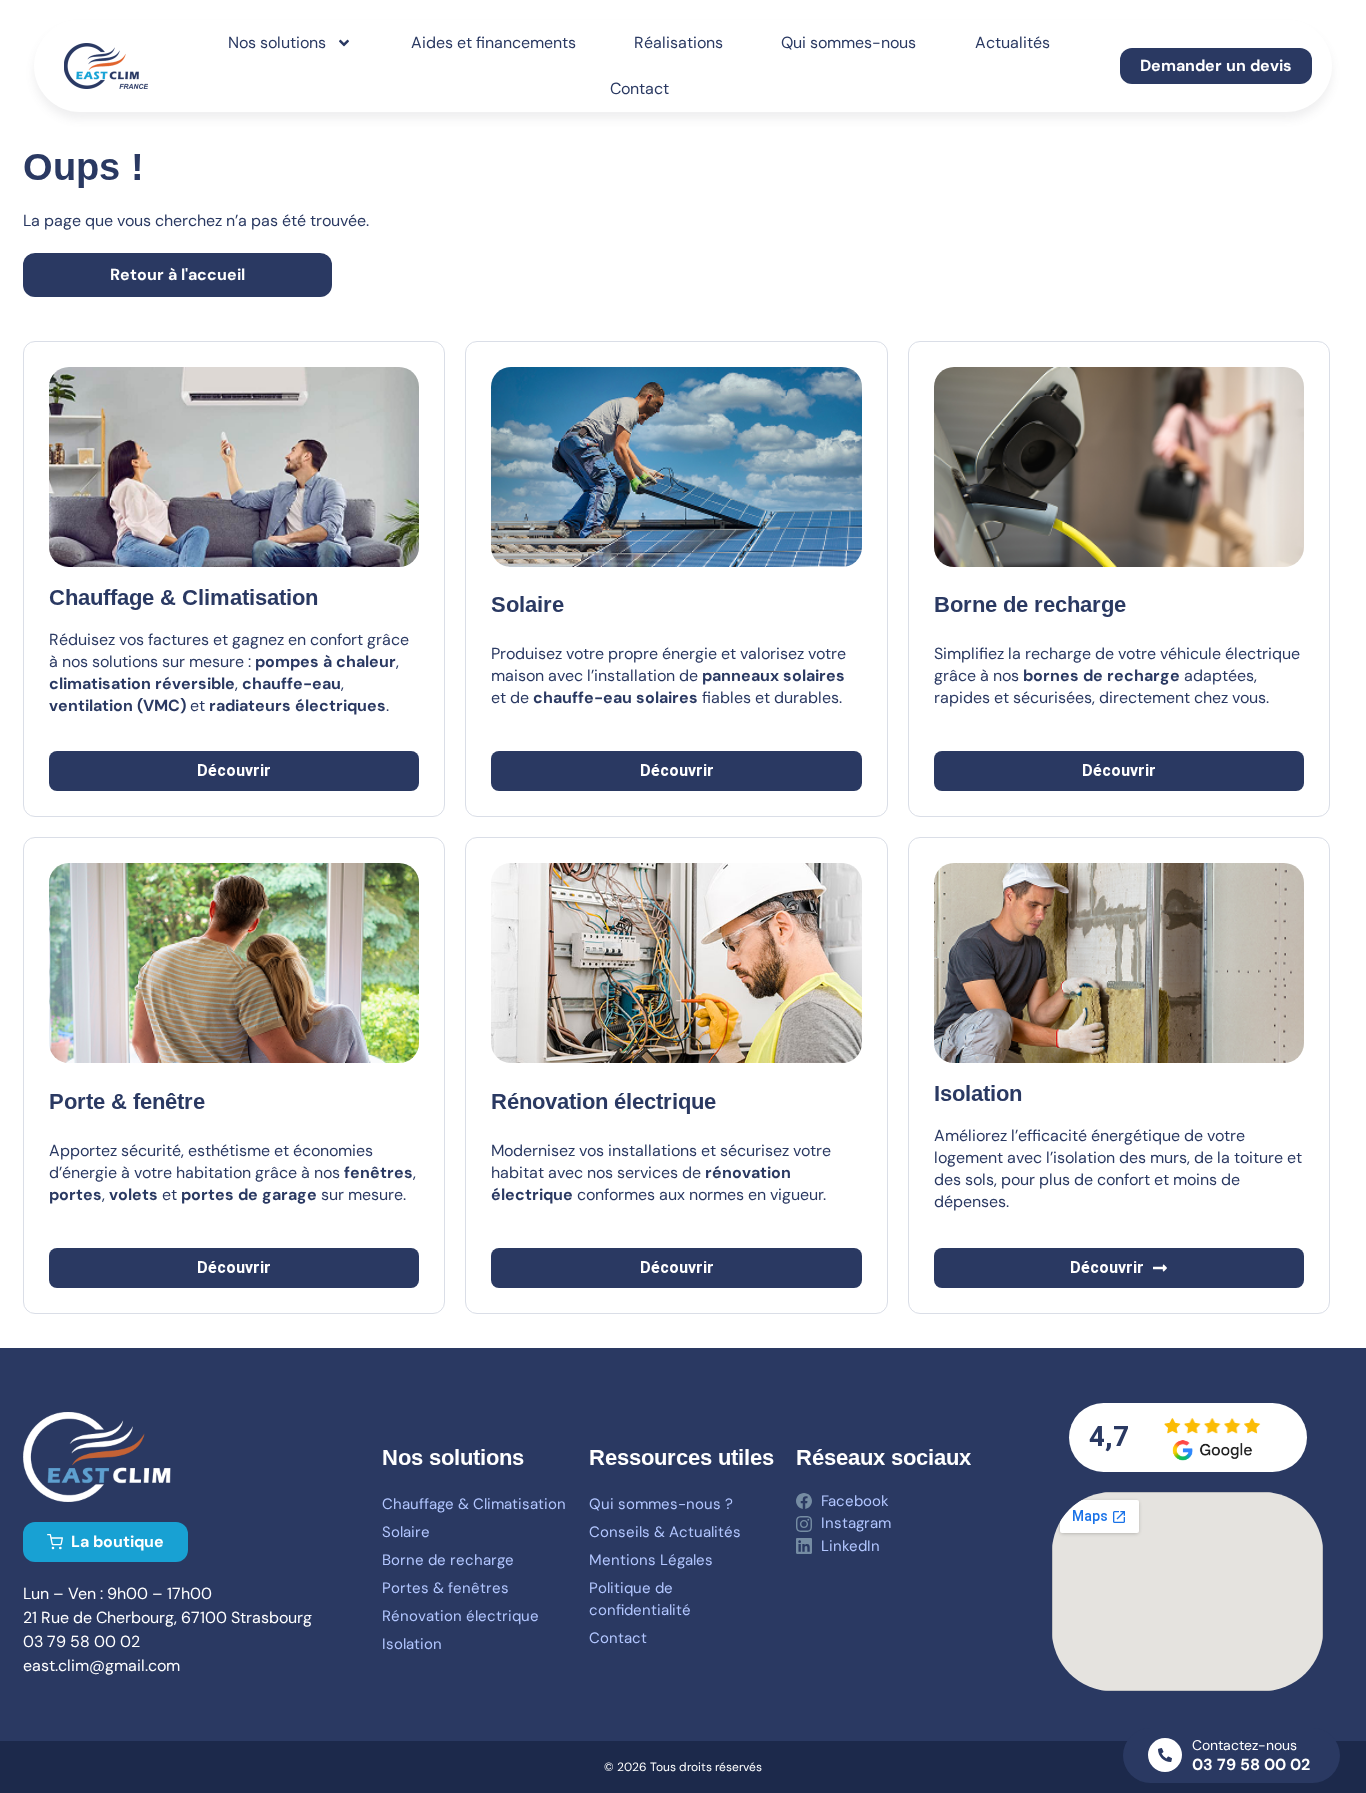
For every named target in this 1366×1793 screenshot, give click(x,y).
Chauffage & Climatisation (474, 1504)
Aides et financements (493, 42)
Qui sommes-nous (848, 42)
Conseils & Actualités (665, 1532)
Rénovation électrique (460, 1616)
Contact (639, 88)
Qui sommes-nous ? (661, 1504)
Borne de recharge (448, 1560)
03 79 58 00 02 (1251, 1764)
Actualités (1012, 42)
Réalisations (678, 42)
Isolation (412, 1644)
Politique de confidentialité (640, 1599)
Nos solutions (277, 42)
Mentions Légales (651, 1560)
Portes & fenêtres (445, 1588)
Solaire (527, 604)
